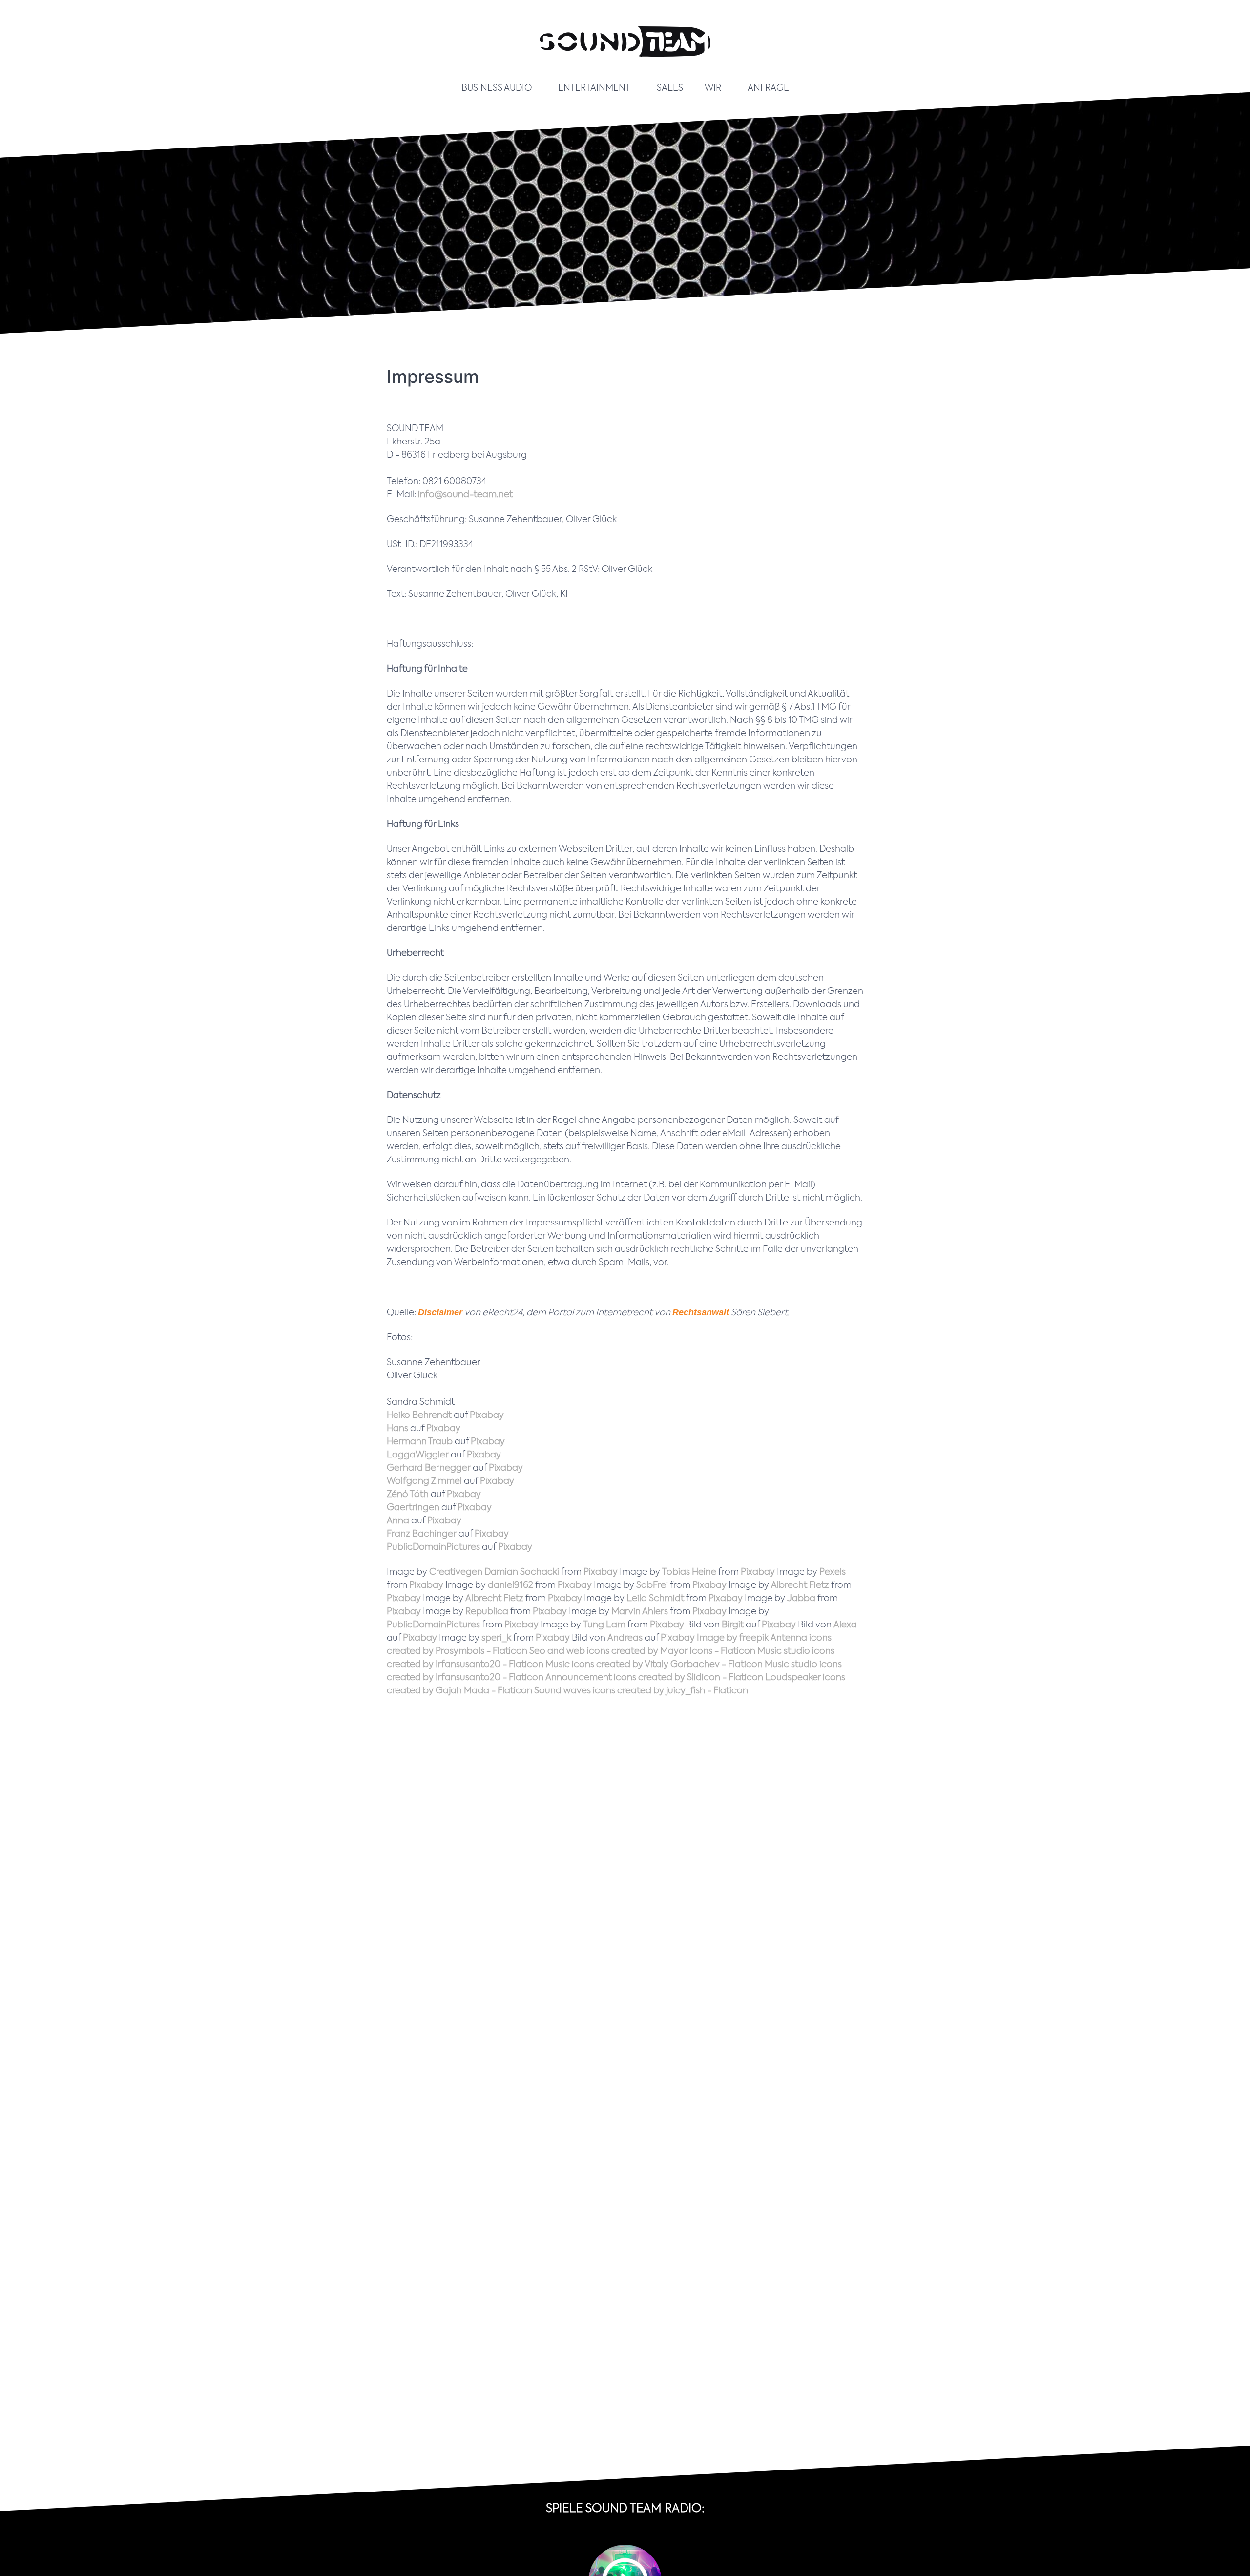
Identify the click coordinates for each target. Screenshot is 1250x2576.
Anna (398, 1521)
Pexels (833, 1572)
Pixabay (487, 1415)
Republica (487, 1612)
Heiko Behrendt (419, 1415)
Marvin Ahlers (640, 1612)
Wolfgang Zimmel (424, 1481)
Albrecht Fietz (800, 1585)
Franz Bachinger (422, 1534)
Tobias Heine (689, 1572)
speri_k (496, 1638)
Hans (397, 1429)
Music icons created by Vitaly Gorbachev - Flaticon (654, 1665)
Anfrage (768, 88)
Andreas (625, 1638)
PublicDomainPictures (433, 1547)
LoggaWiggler (418, 1455)
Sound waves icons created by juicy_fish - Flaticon (641, 1691)
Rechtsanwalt (701, 1312)
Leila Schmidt (655, 1599)
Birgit (733, 1625)
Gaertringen (413, 1508)
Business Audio (497, 88)
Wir (713, 88)
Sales (670, 88)
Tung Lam (604, 1625)
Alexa (845, 1625)
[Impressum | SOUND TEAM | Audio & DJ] (625, 63)
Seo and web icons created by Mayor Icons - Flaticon (642, 1651)
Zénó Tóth (408, 1495)
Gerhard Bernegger (429, 1468)
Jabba (801, 1599)
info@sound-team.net (465, 495)
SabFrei (652, 1585)
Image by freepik (733, 1638)
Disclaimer (440, 1312)
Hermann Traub (420, 1442)
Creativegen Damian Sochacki (494, 1572)
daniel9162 (510, 1585)
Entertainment (594, 88)
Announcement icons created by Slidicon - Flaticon (654, 1678)
